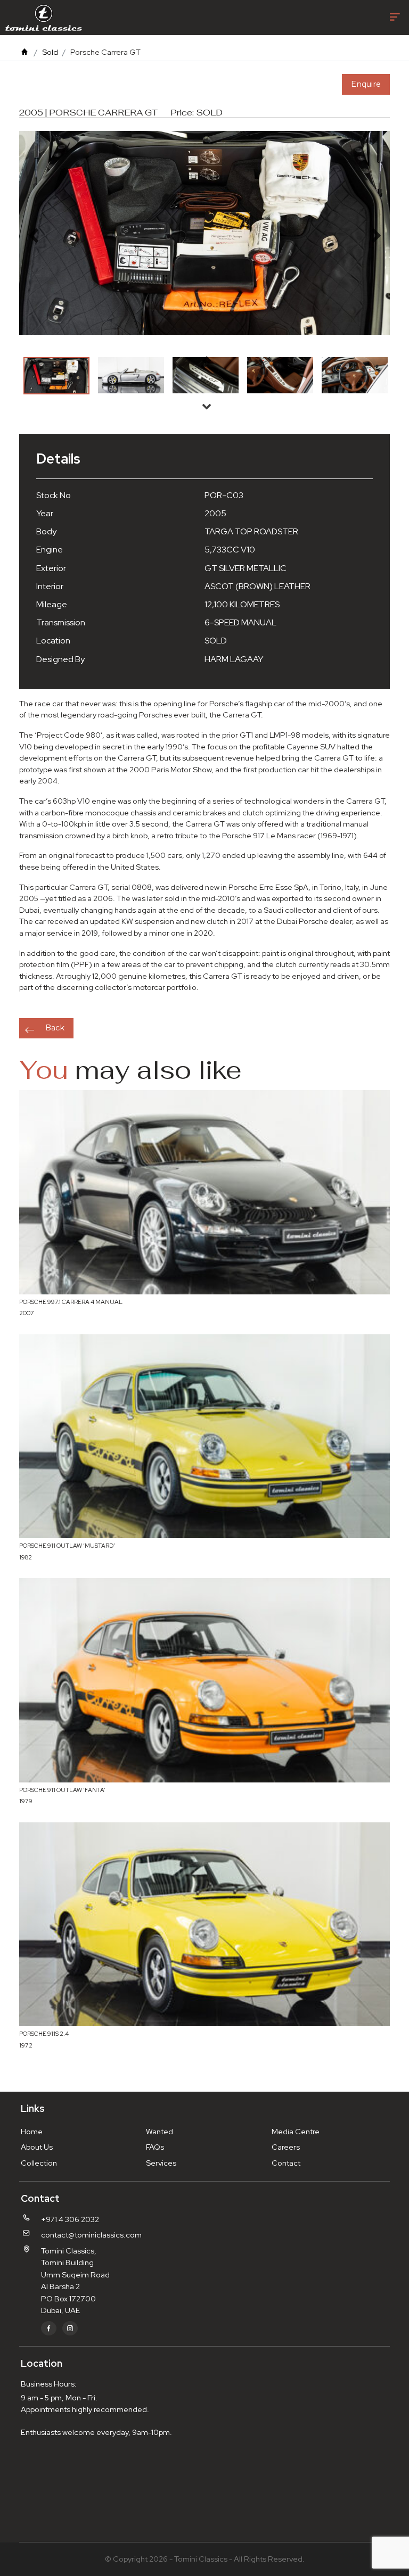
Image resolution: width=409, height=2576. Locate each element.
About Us (37, 2147)
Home (32, 2131)
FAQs (155, 2147)
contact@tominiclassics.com (91, 2235)
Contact (286, 2163)
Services (161, 2163)
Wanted (159, 2131)
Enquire (366, 84)
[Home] (24, 52)
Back (55, 1028)
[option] (56, 376)
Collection (39, 2163)
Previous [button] (207, 359)
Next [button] (207, 406)
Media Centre (296, 2131)
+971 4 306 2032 (70, 2219)
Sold (50, 52)
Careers (286, 2147)
